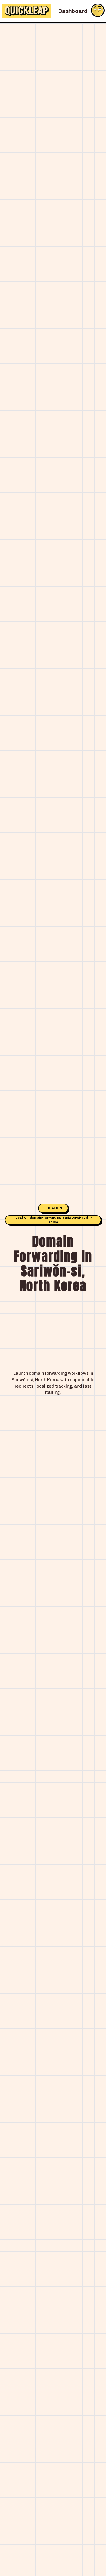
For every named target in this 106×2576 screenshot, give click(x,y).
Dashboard (73, 11)
